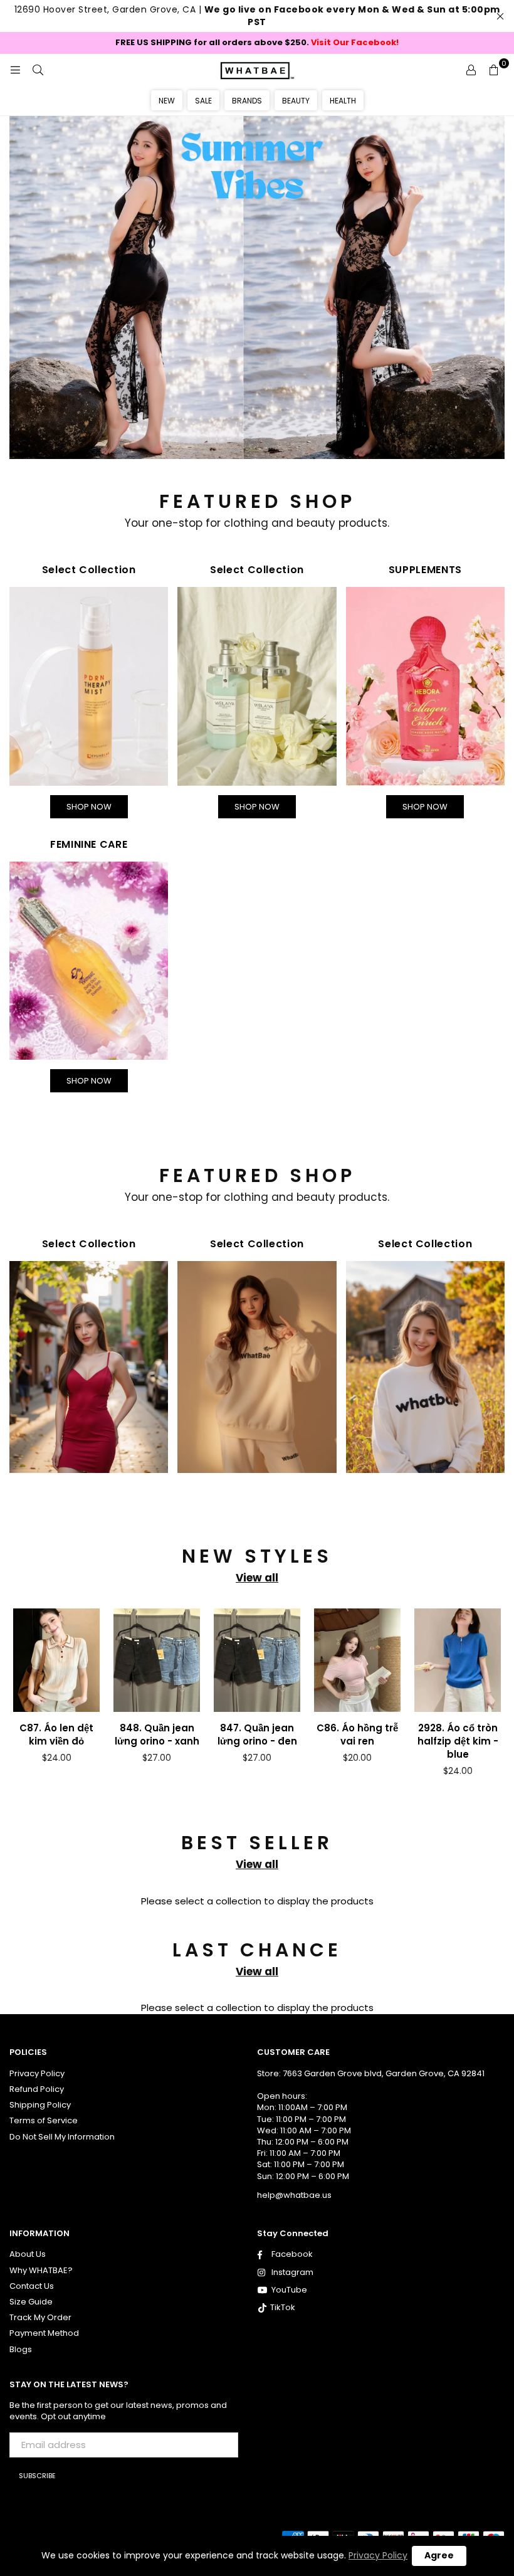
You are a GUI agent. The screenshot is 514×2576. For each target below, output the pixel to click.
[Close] (430, 1022)
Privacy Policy (378, 2555)
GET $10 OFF (257, 1519)
